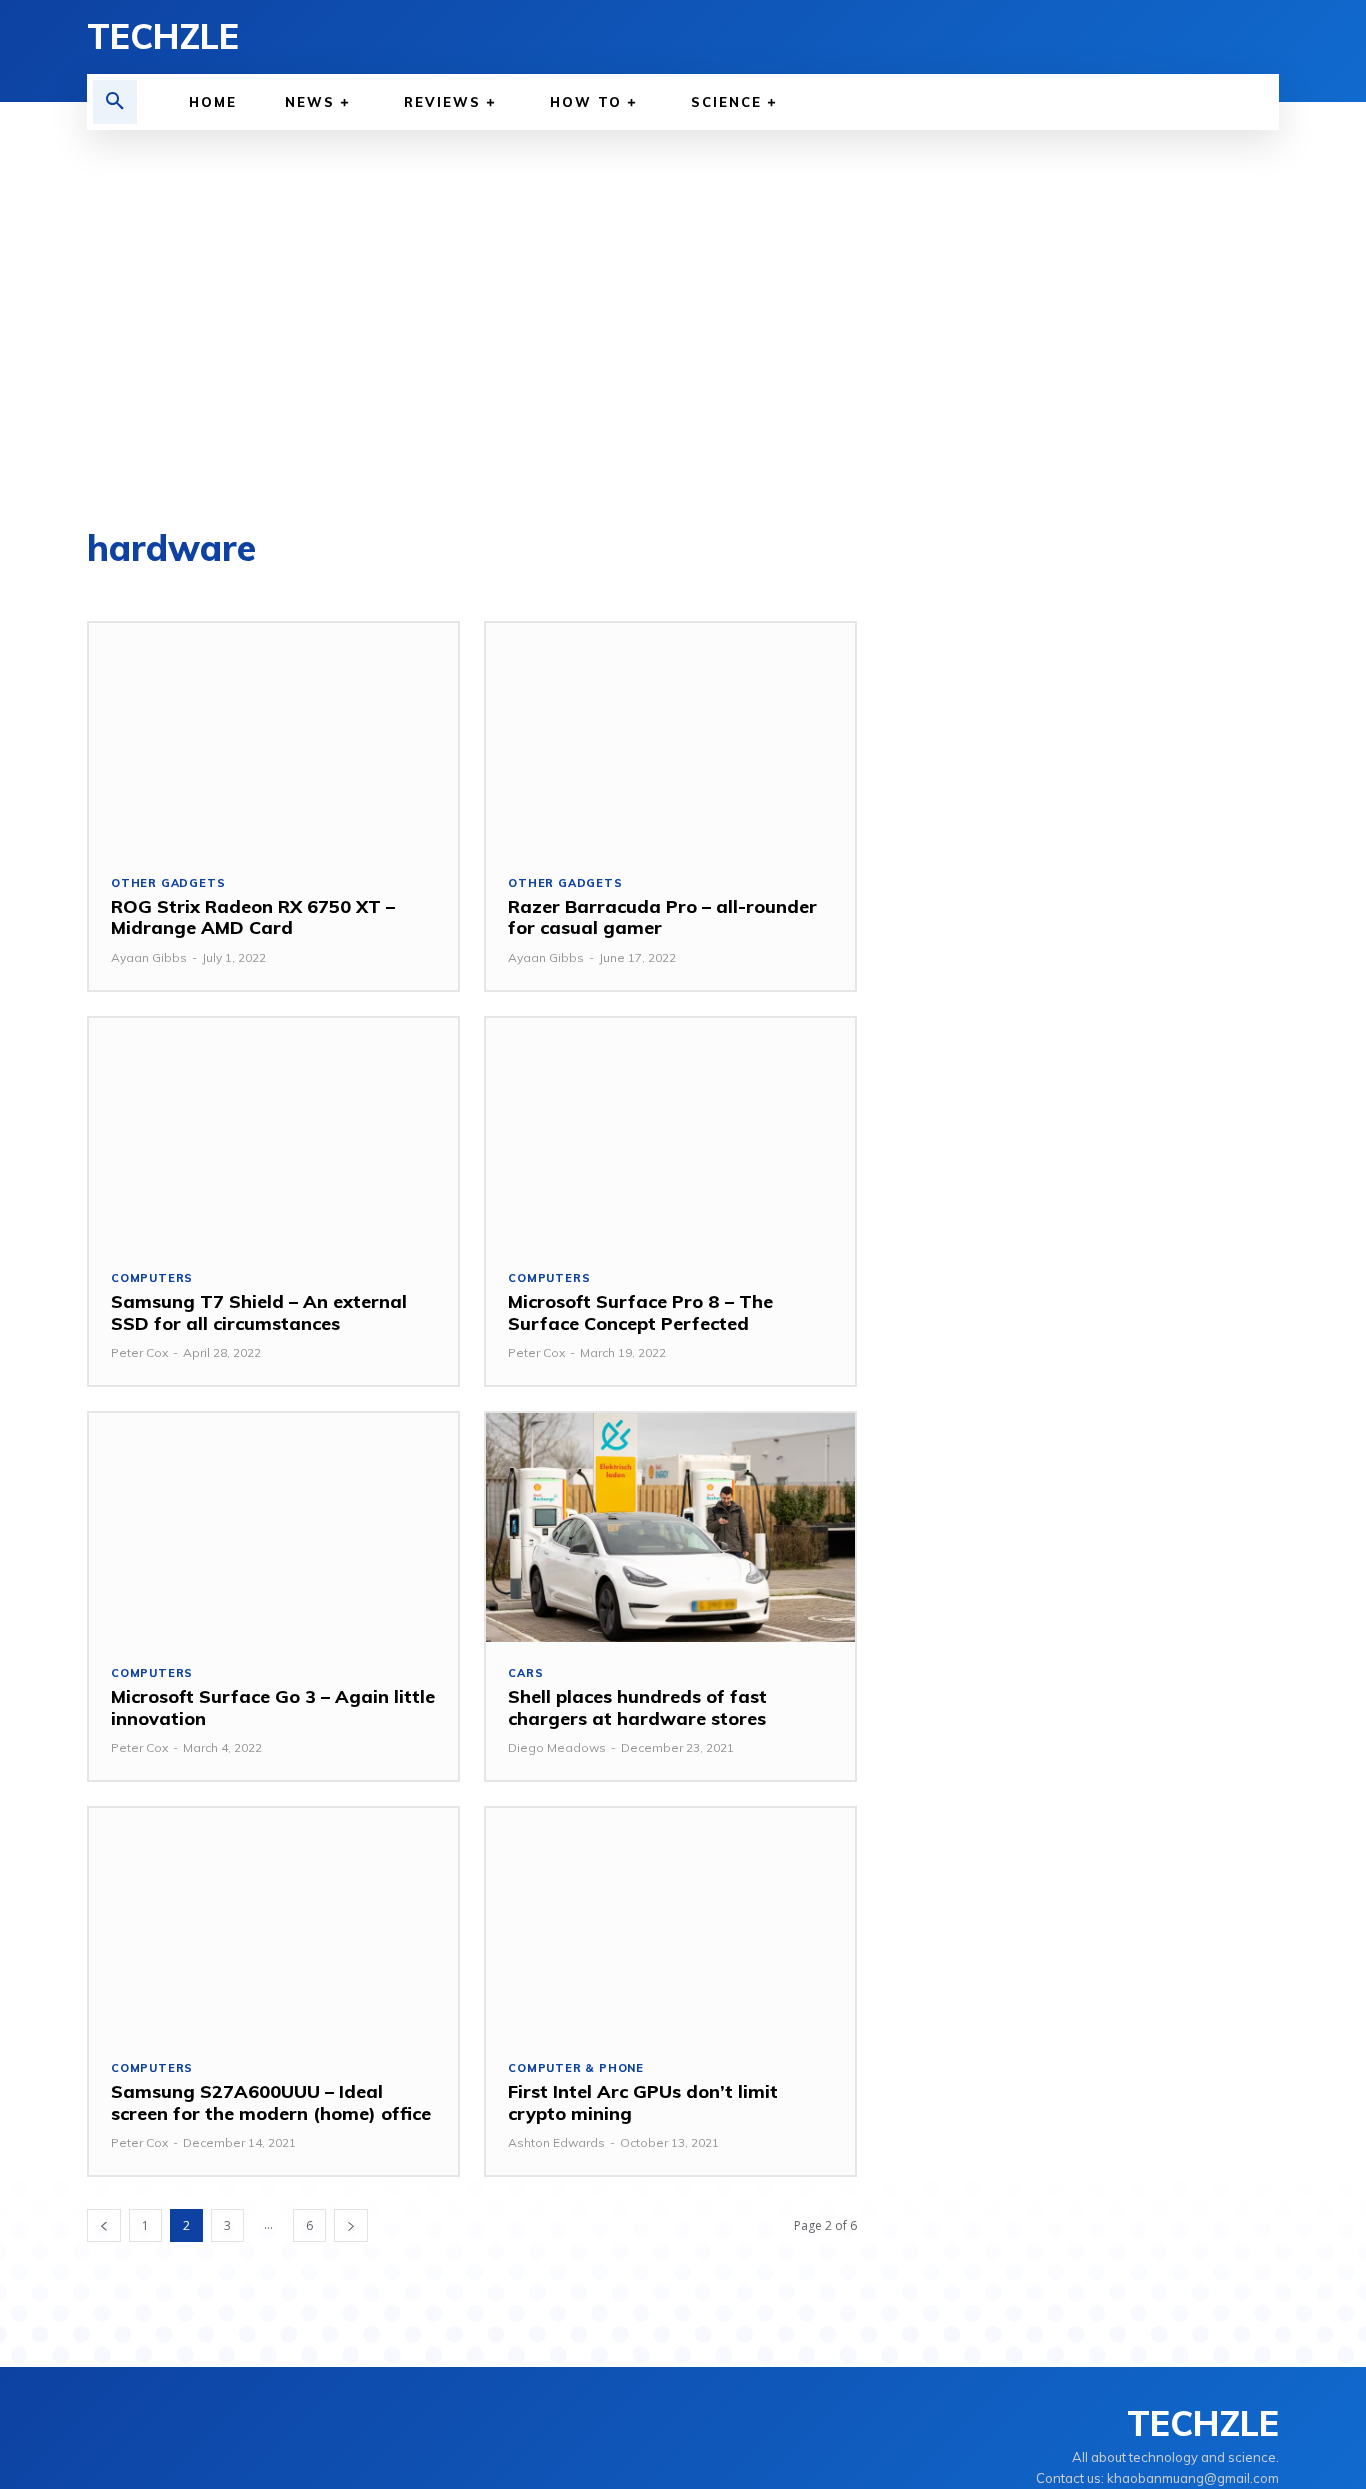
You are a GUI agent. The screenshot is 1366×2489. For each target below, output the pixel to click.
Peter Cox (139, 1352)
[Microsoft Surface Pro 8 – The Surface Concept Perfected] (670, 1132)
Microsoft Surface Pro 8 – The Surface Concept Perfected (640, 1312)
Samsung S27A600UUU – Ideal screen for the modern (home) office (271, 2102)
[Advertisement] (683, 330)
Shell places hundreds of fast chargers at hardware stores (637, 1707)
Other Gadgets (168, 883)
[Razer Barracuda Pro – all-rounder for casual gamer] (670, 737)
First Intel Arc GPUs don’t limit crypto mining (643, 2102)
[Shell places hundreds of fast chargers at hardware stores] (670, 1527)
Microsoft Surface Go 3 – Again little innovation (273, 1707)
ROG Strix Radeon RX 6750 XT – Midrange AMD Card (253, 917)
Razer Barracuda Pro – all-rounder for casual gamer (662, 917)
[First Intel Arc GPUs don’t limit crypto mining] (670, 1922)
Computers (152, 1278)
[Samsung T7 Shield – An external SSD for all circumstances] (273, 1132)
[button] (115, 102)
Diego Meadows (557, 1747)
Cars (525, 1673)
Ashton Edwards (556, 2142)
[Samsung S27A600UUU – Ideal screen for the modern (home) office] (273, 1922)
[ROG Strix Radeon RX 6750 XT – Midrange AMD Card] (273, 737)
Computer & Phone (576, 2068)
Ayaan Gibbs (149, 957)
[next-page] (351, 2225)
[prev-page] (104, 2225)
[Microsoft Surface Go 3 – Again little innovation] (273, 1527)
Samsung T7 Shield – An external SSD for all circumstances (259, 1312)
